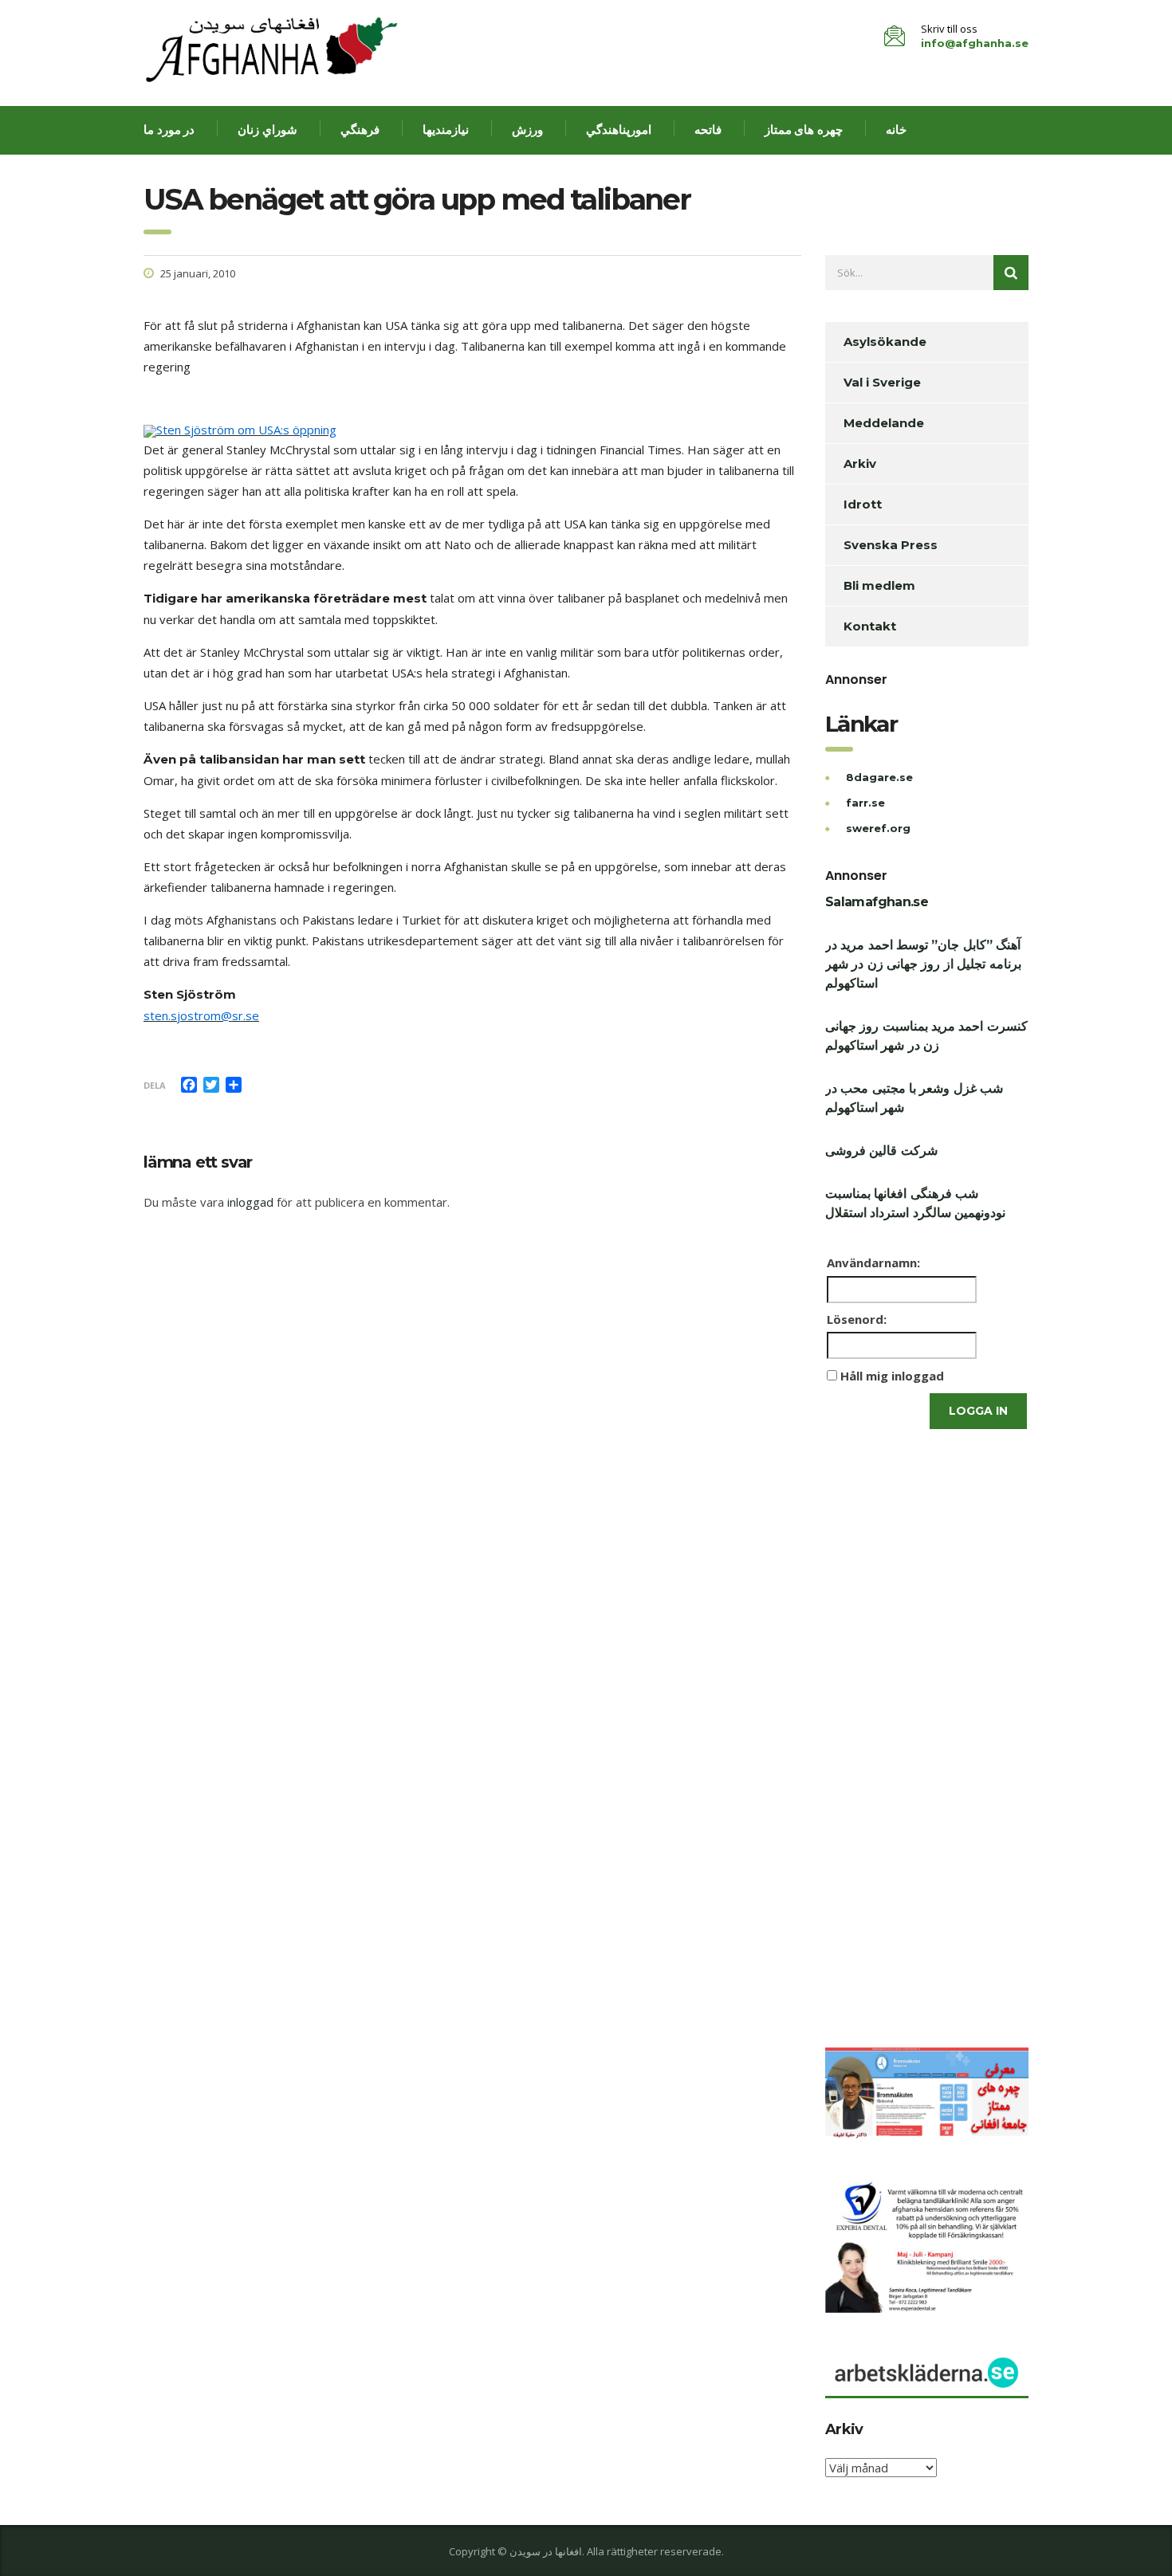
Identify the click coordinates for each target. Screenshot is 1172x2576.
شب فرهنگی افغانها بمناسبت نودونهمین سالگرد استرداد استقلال (915, 1203)
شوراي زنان (267, 130)
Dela (155, 1085)
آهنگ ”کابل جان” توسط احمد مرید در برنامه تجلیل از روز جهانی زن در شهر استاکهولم (923, 964)
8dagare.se (879, 777)
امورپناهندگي (619, 130)
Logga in (978, 1411)
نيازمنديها (446, 130)
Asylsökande (885, 342)
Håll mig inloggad (892, 1376)
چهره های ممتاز (804, 130)
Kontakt (870, 626)
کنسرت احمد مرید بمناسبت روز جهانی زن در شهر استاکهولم (926, 1036)
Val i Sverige (882, 382)
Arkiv (860, 463)
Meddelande (884, 423)
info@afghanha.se (975, 43)
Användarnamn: (873, 1262)
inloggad (250, 1202)
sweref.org (878, 828)
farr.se (865, 803)
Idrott (863, 504)
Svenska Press (891, 545)
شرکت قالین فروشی (881, 1151)
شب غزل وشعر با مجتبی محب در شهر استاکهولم (914, 1098)
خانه (896, 130)
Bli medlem (879, 585)
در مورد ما (169, 130)
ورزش (527, 130)
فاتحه (708, 130)
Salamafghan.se (877, 902)
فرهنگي (360, 130)
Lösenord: (857, 1319)
